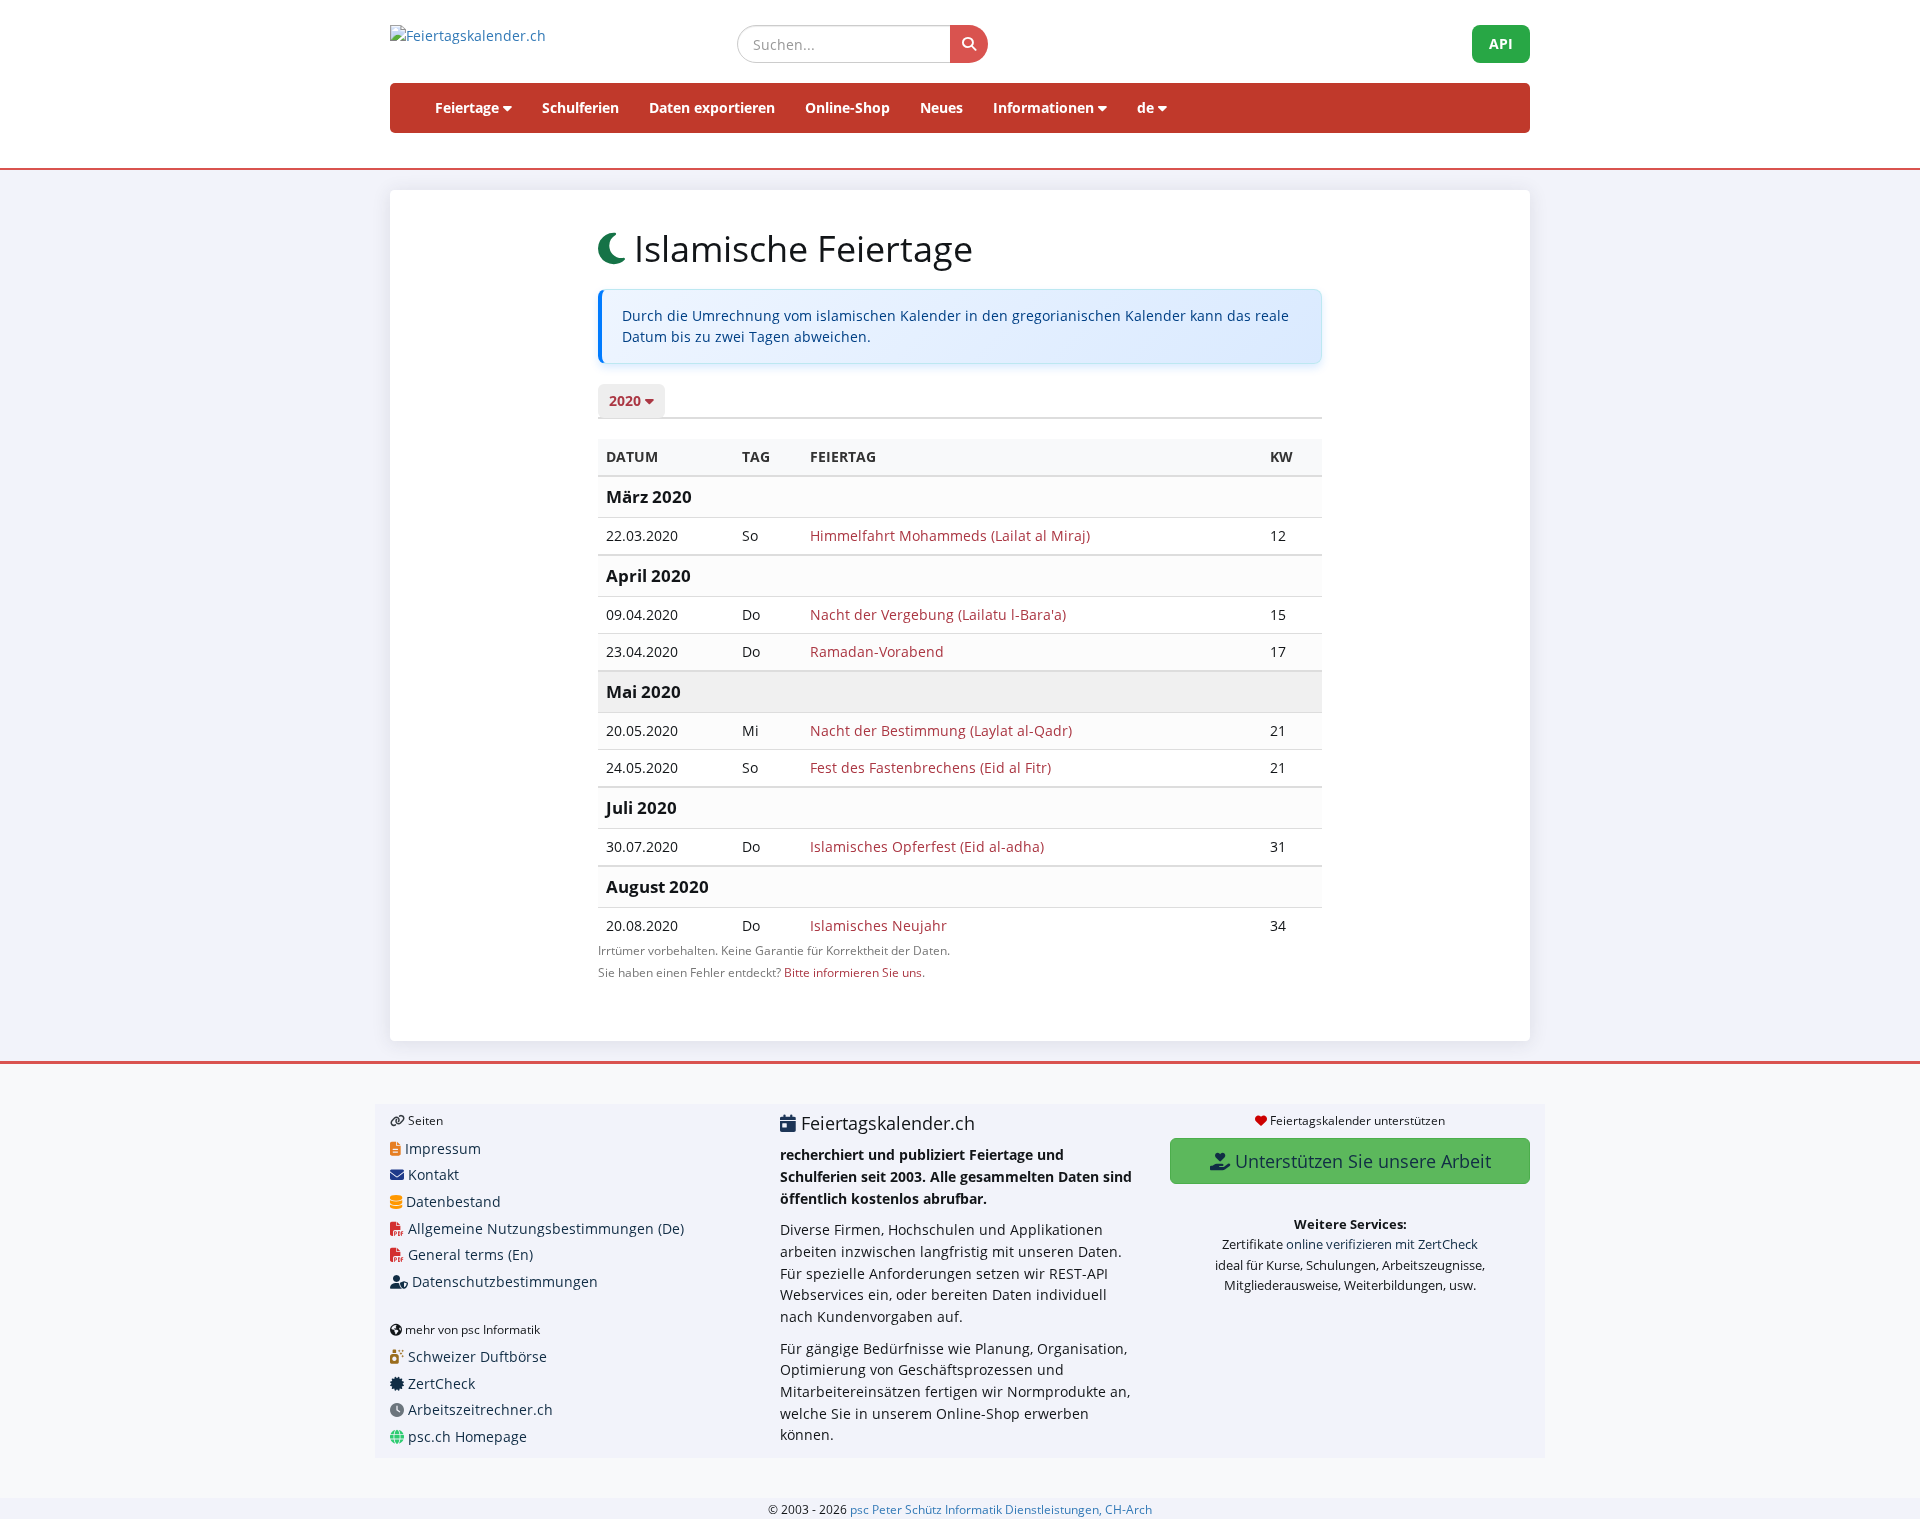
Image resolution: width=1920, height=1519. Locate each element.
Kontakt (431, 1174)
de (1147, 107)
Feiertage (469, 107)
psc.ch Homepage (465, 1436)
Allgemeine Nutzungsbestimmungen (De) (544, 1228)
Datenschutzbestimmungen (503, 1281)
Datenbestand (451, 1201)
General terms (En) (468, 1254)
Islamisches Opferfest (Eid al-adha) (927, 846)
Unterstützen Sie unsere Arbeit (1360, 1161)
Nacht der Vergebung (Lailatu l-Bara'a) (938, 614)
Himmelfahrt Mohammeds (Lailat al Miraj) (950, 535)
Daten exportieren (712, 107)
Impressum (441, 1148)
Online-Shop (847, 107)
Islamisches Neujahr (878, 925)
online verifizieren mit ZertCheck (1382, 1244)
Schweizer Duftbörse (475, 1356)
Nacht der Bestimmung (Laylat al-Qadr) (941, 730)
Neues (941, 107)
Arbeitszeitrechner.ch (478, 1409)
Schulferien (580, 107)
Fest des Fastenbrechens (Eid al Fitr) (930, 767)
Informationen (1045, 107)
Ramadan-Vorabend (877, 651)
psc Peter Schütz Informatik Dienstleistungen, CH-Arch (1001, 1509)
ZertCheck (439, 1383)
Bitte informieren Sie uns (853, 972)
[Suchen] (969, 44)
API (1501, 43)
